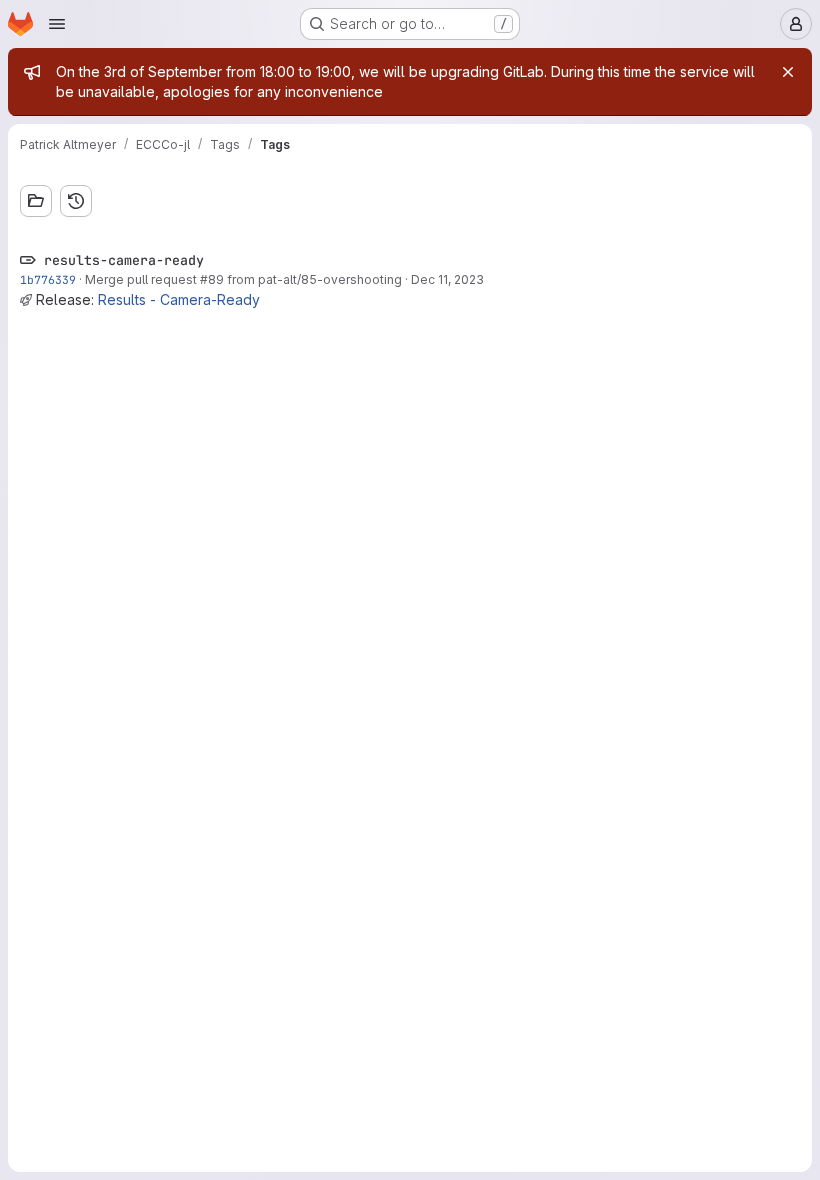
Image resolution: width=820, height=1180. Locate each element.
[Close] (788, 72)
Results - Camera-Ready (179, 299)
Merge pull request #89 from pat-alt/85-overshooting (243, 279)
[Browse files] (36, 201)
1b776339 (48, 279)
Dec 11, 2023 (447, 279)
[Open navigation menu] (57, 24)
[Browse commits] (76, 201)
